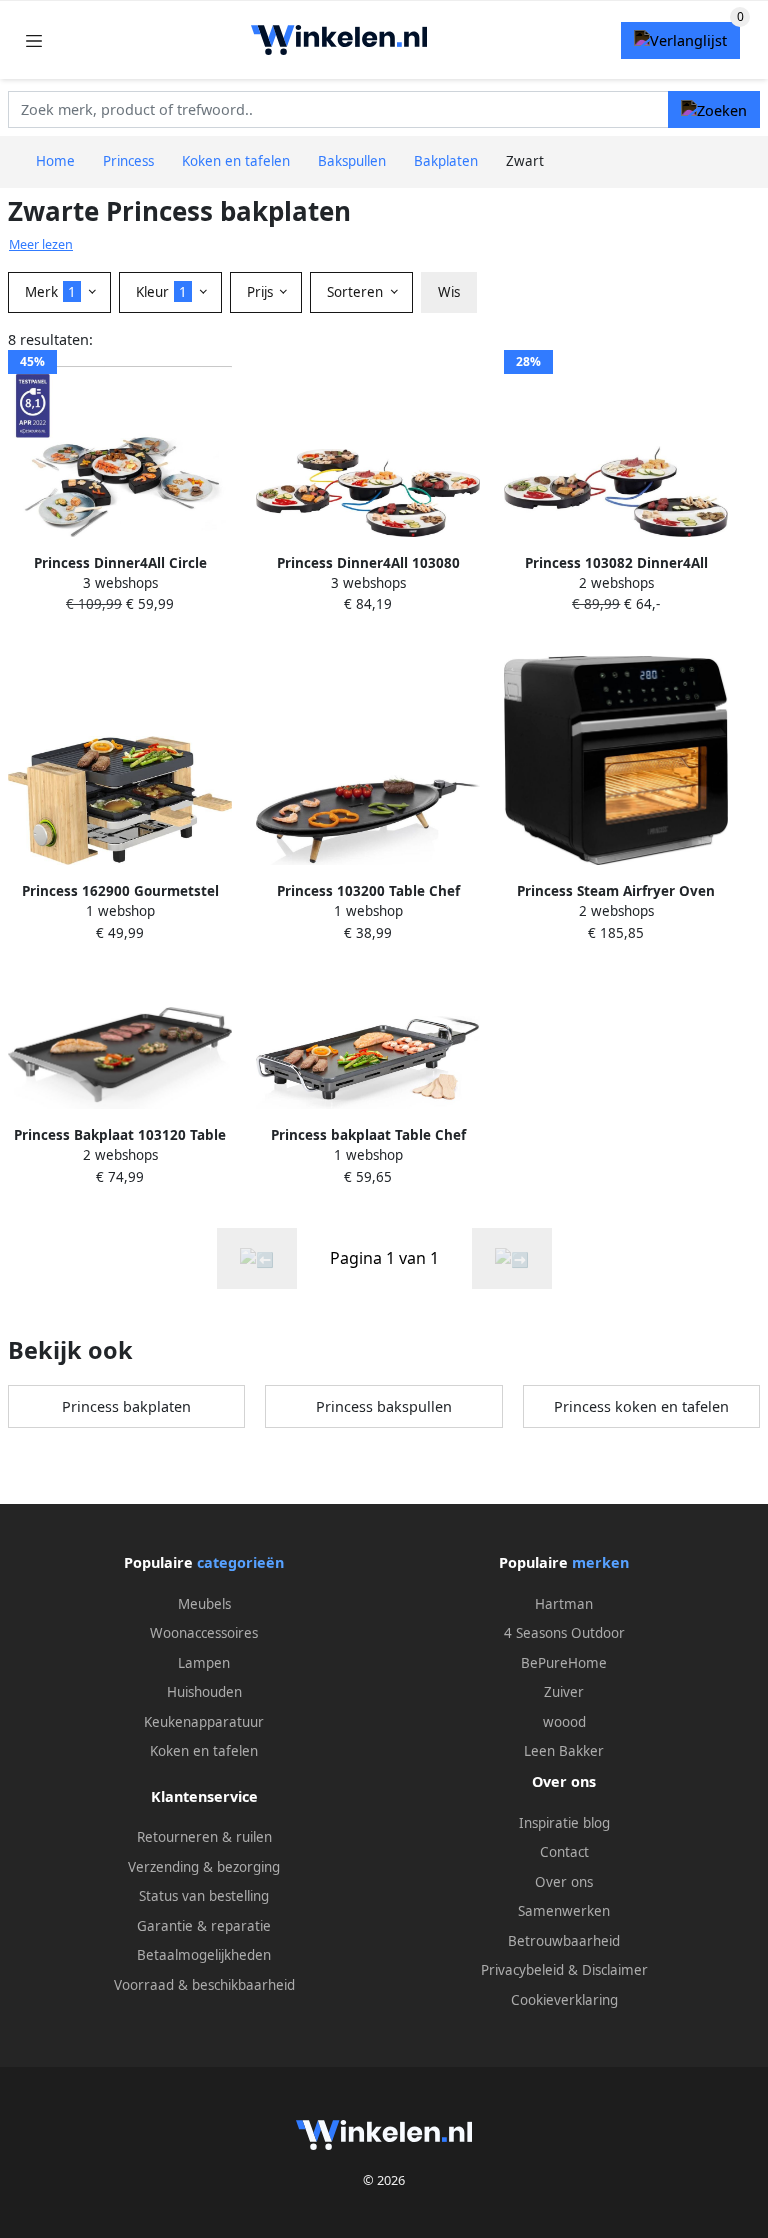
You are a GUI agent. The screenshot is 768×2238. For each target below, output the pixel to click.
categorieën (240, 1562)
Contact (564, 1852)
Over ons (564, 1882)
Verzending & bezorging (204, 1867)
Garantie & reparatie (204, 1926)
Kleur (161, 292)
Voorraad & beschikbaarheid (204, 1985)
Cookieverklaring (564, 2000)
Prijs (262, 292)
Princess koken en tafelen (641, 1406)
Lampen (204, 1663)
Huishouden (204, 1692)
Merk (50, 292)
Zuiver (564, 1692)
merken (600, 1562)
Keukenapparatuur (204, 1722)
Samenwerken (564, 1911)
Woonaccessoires (204, 1633)
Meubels (204, 1604)
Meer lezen (41, 244)
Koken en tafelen (204, 1751)
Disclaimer (615, 1970)
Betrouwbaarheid (564, 1941)
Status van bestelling (204, 1896)
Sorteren (357, 292)
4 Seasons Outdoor (564, 1633)
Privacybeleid (522, 1970)
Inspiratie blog (564, 1823)
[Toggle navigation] (34, 40)
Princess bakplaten (126, 1406)
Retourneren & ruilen (204, 1837)
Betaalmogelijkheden (204, 1955)
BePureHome (564, 1663)
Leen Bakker (564, 1751)
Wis (449, 292)
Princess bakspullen (384, 1406)
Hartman (564, 1604)
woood (564, 1722)
